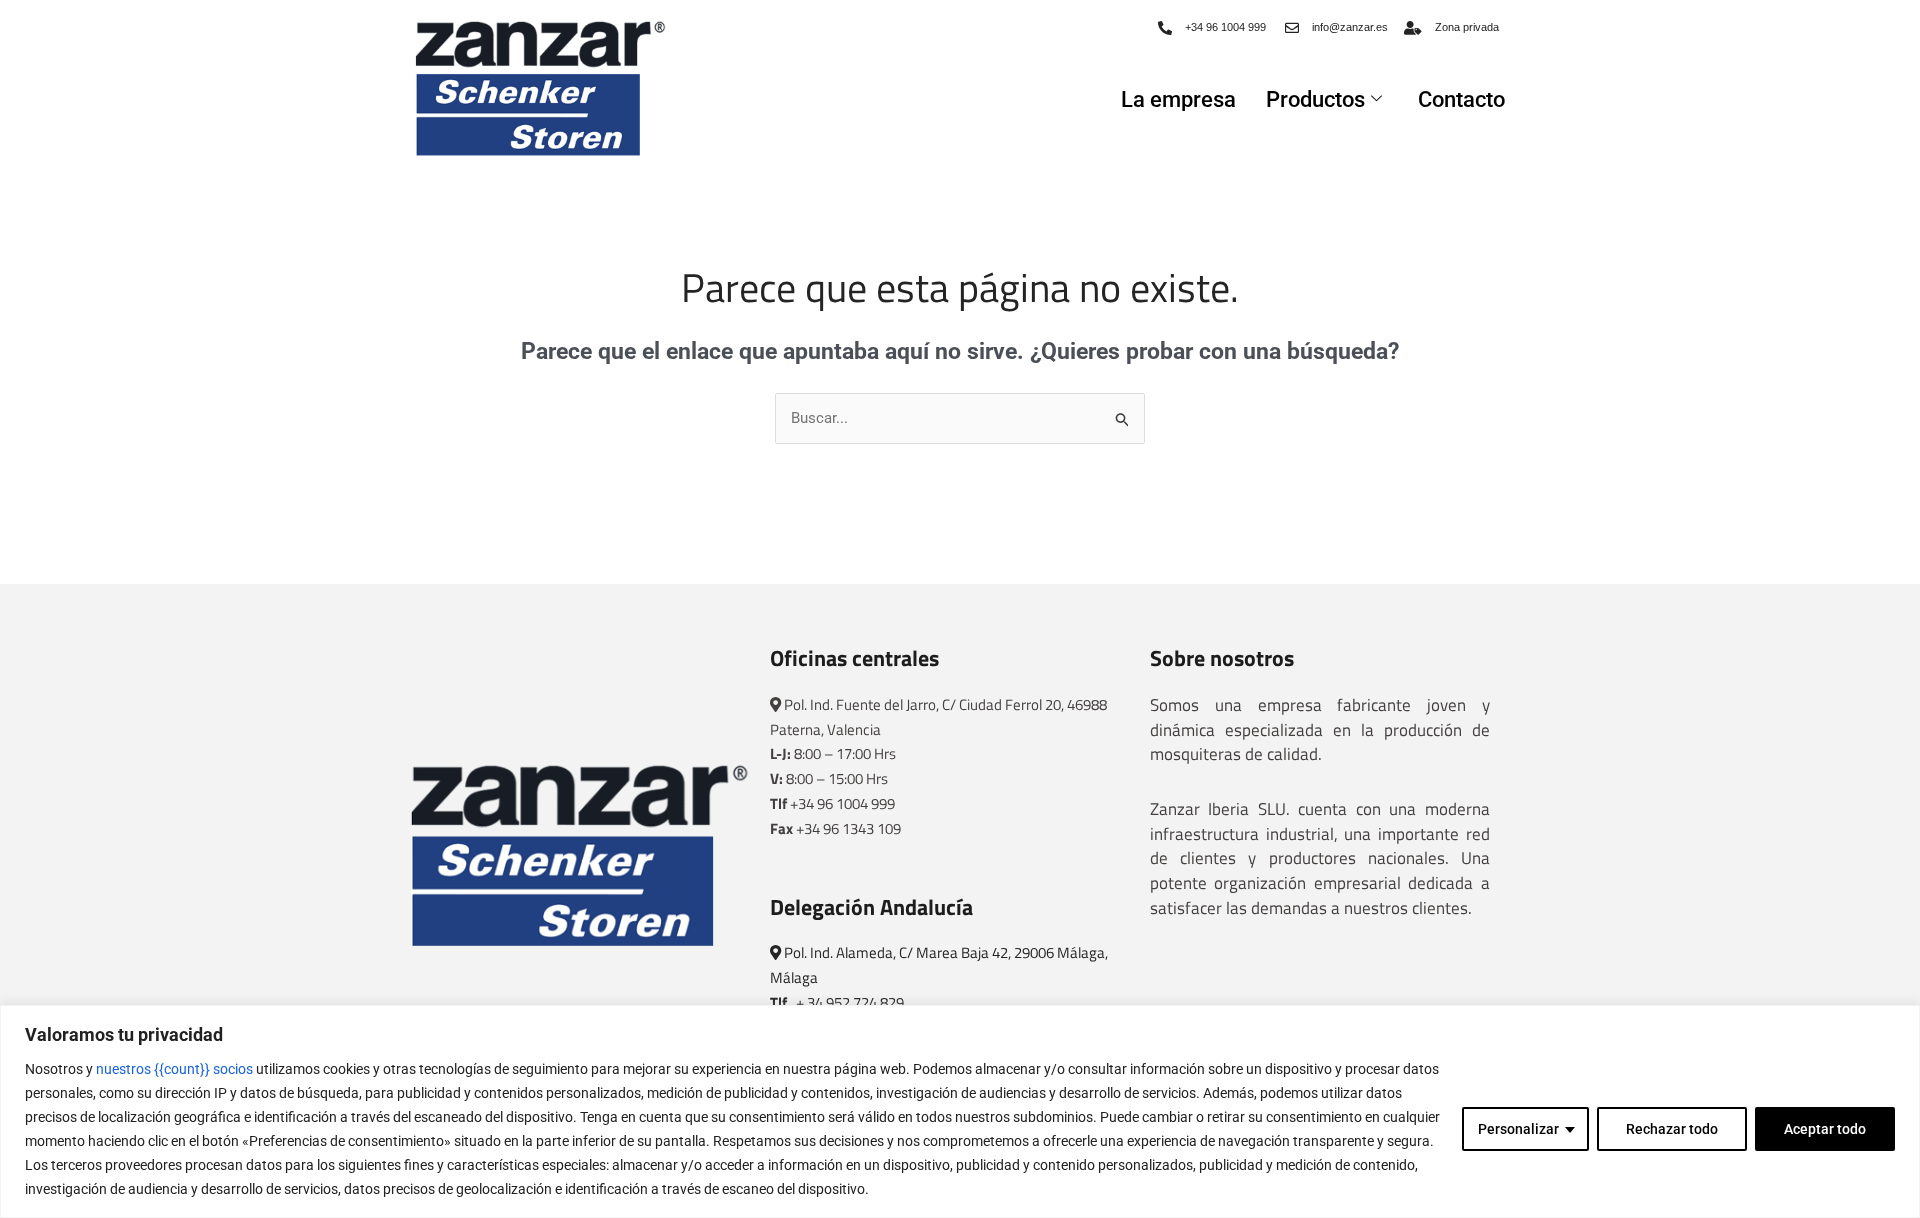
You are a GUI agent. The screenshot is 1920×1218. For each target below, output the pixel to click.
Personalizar (1518, 1129)
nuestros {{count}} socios (174, 1069)
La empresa (1178, 99)
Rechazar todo (1672, 1129)
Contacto (1461, 99)
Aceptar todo (1825, 1129)
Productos (1315, 99)
